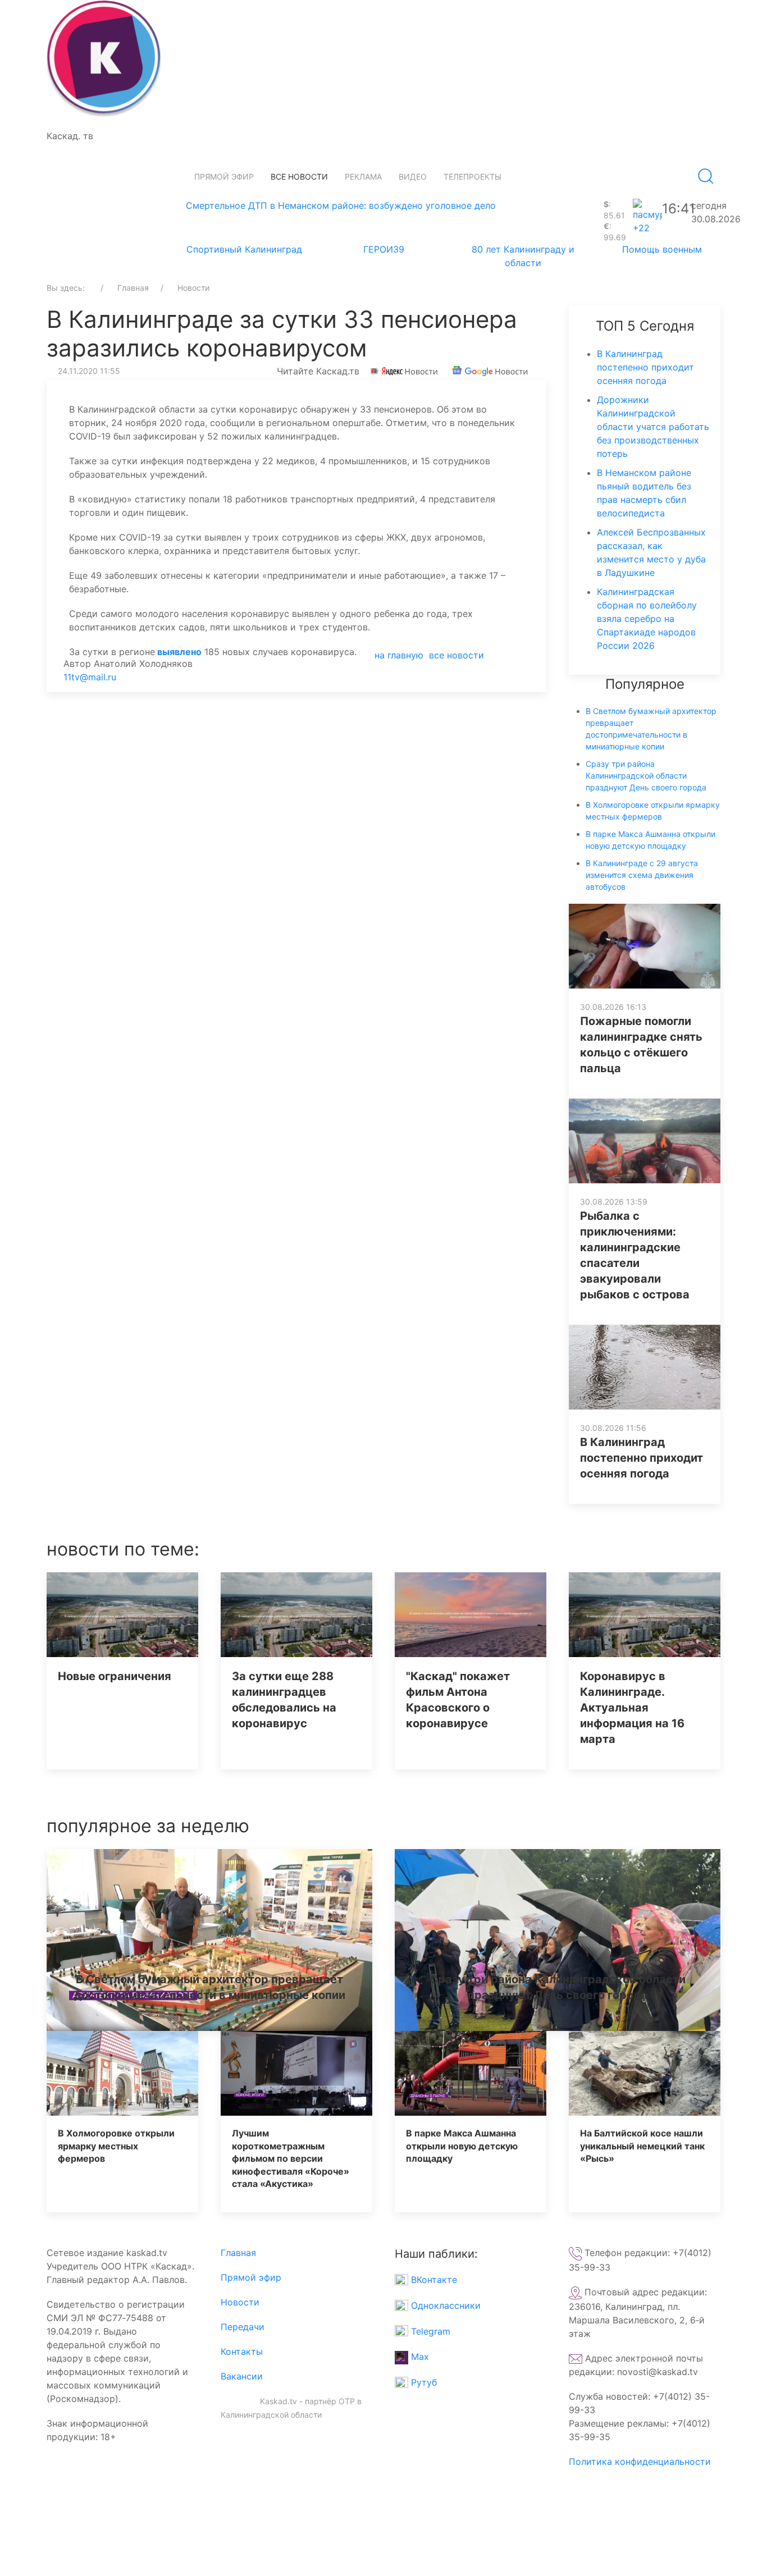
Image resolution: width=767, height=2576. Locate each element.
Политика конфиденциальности (640, 2461)
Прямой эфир (224, 177)
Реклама (363, 177)
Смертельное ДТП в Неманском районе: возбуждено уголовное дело (341, 205)
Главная (238, 2253)
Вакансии (242, 2376)
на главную (399, 655)
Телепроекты (472, 177)
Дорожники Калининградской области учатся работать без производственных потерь (653, 427)
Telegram (429, 2331)
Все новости (299, 177)
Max (419, 2357)
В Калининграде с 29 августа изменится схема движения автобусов (642, 875)
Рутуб (423, 2382)
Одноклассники (444, 2305)
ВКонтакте (433, 2280)
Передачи (243, 2327)
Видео (413, 177)
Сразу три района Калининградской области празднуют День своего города (646, 775)
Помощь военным (662, 249)
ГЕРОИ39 (384, 249)
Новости (240, 2302)
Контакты (242, 2351)
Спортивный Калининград (244, 249)
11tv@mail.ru (90, 677)
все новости (456, 655)
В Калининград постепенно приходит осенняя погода (645, 367)
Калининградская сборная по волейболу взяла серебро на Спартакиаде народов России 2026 (647, 619)
